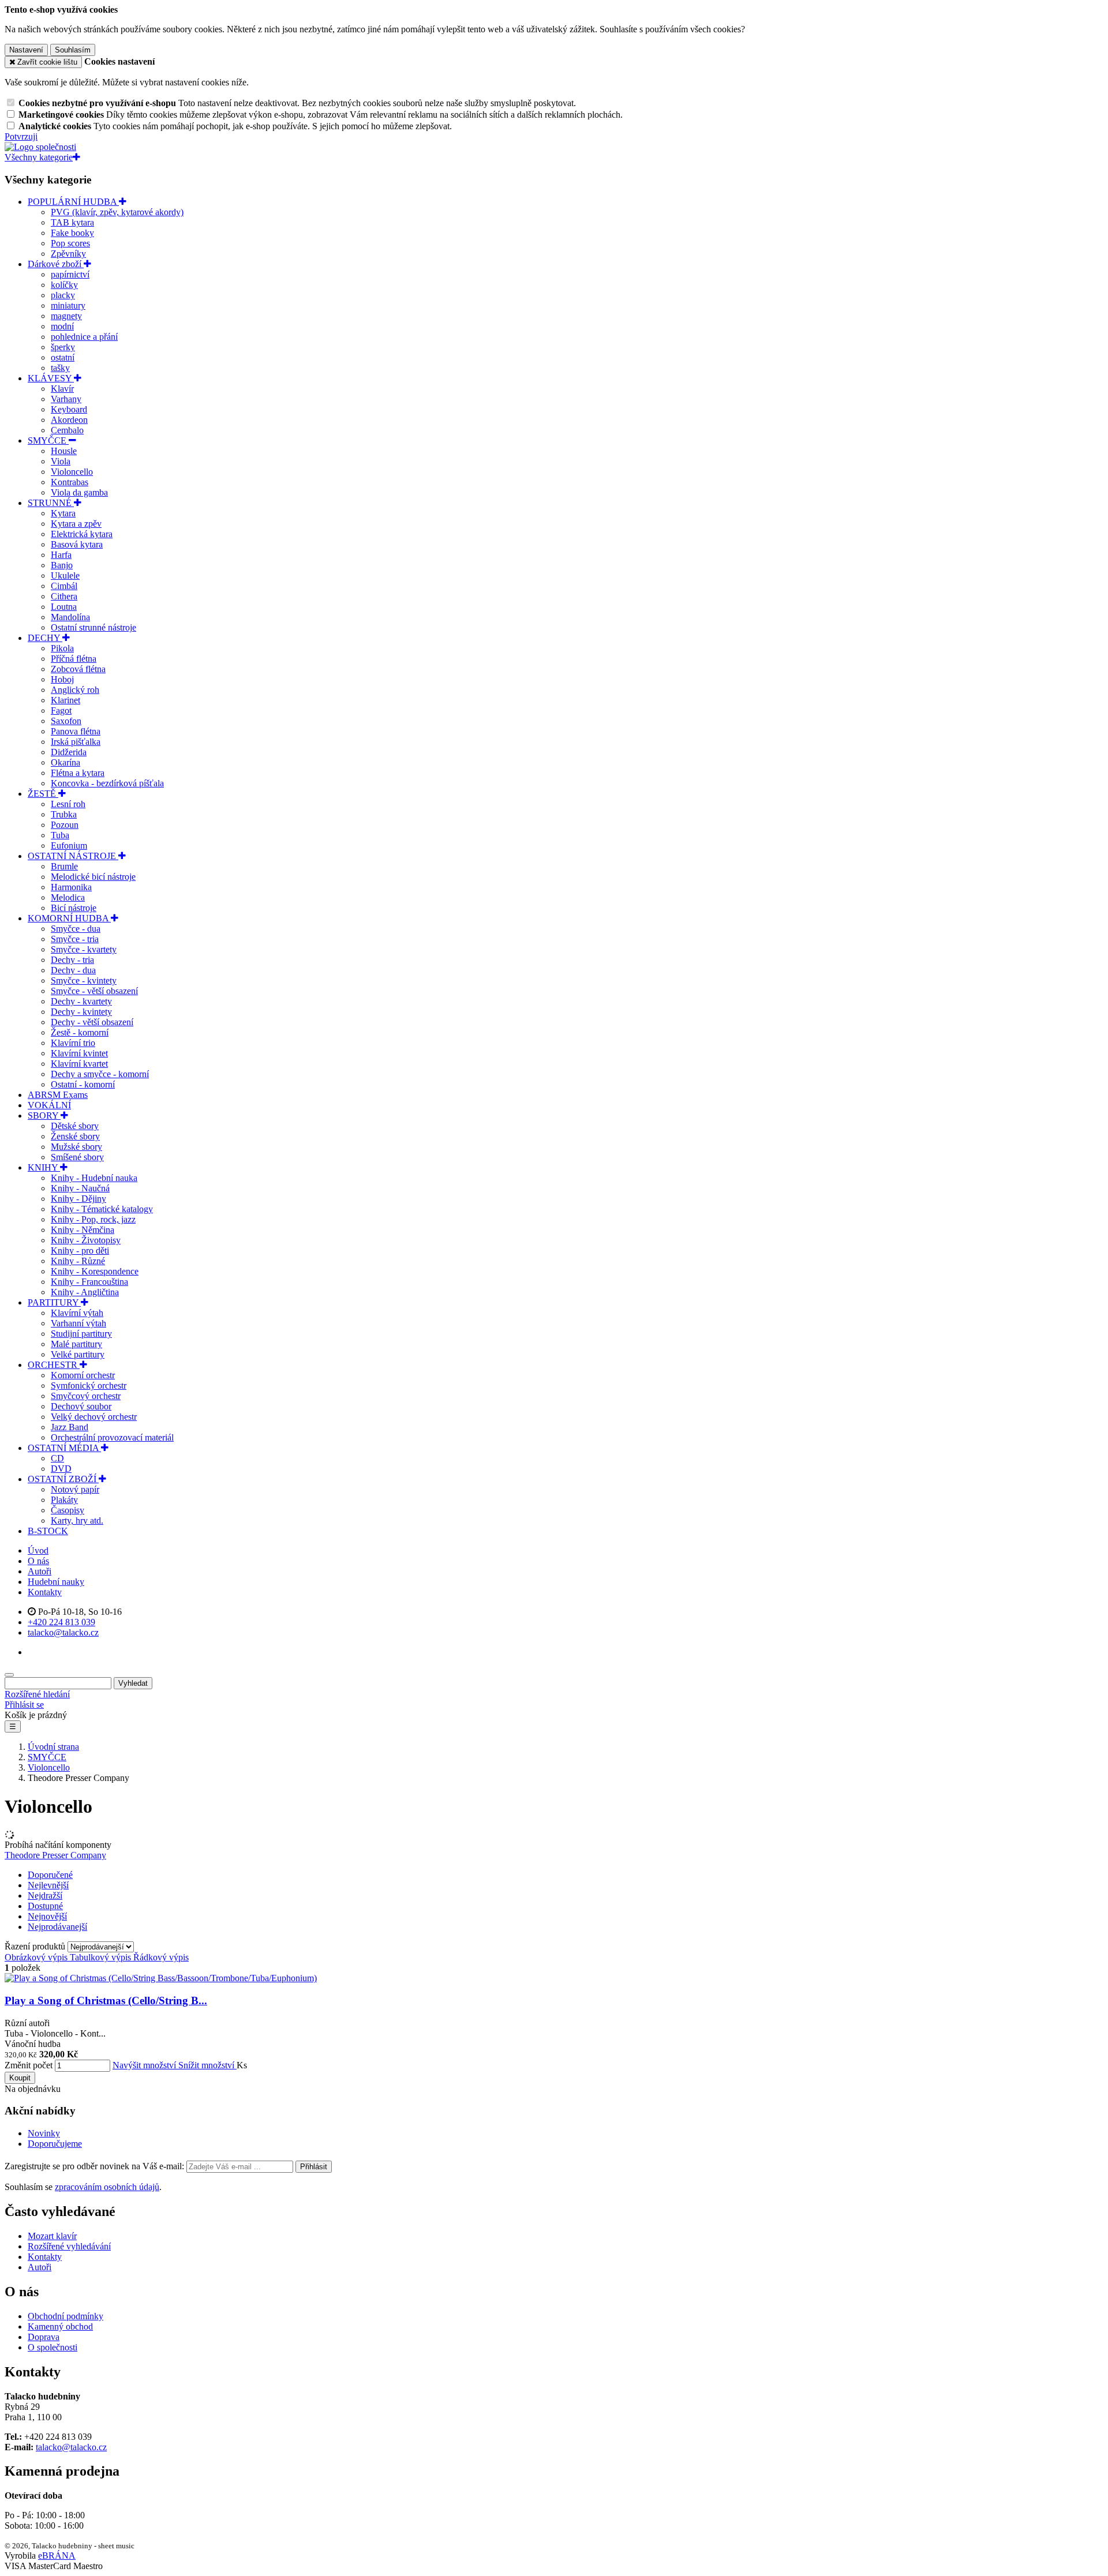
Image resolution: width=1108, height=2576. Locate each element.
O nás (38, 1561)
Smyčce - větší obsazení (94, 991)
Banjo (62, 565)
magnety (66, 316)
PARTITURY (54, 1302)
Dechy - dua (73, 970)
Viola (61, 461)
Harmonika (71, 887)
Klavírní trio (73, 1043)
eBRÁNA (57, 2556)
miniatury (68, 305)
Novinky (44, 2133)
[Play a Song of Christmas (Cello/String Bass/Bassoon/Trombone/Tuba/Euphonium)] (161, 1978)
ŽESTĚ (43, 794)
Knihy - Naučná (80, 1188)
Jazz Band (70, 1427)
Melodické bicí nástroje (93, 877)
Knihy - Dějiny (78, 1199)
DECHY (45, 638)
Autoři (40, 1571)
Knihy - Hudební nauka (94, 1178)
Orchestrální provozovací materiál (112, 1437)
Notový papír (75, 1489)
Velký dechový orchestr (94, 1417)
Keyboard (69, 409)
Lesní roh (68, 804)
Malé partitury (76, 1344)
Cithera (64, 596)
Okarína (65, 762)
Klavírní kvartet (79, 1064)
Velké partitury (78, 1354)
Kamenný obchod (60, 2326)
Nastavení (26, 50)
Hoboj (62, 679)
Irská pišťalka (76, 742)
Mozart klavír (52, 2236)
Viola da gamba (79, 492)
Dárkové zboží (56, 264)
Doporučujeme (55, 2144)
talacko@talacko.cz (71, 2447)
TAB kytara (72, 222)
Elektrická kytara (82, 534)
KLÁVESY (51, 378)
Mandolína (70, 617)
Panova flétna (76, 731)
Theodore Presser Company (55, 1855)
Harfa (61, 555)
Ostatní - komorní (83, 1084)
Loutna (64, 607)
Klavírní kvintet (79, 1053)
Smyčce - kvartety (84, 949)
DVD (61, 1469)
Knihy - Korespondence (95, 1271)
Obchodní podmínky (65, 2316)
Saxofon (66, 721)
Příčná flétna (74, 659)
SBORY (44, 1115)
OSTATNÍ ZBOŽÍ (63, 1479)
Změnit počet (29, 2065)
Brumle (64, 866)
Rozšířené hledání (37, 1694)
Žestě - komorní (80, 1032)
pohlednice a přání (84, 337)
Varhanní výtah (78, 1323)
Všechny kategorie (39, 157)
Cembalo (67, 430)
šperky (63, 347)
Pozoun (65, 825)
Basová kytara (77, 544)
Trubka (64, 814)
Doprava (44, 2337)
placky (63, 295)
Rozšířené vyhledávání (69, 2246)
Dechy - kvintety (81, 1012)
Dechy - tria (72, 960)
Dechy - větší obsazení (92, 1022)
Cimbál (64, 586)
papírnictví (70, 274)
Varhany (66, 399)
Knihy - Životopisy (86, 1240)
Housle (64, 451)
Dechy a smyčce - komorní (100, 1074)
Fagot (61, 710)
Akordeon (69, 420)
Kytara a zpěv (76, 524)
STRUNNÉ (51, 503)
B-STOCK (48, 1531)
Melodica (68, 897)
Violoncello (72, 472)
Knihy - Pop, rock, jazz (93, 1219)
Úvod (38, 1551)
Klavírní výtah (77, 1313)
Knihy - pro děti (80, 1250)
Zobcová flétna (78, 669)
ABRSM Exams (58, 1095)
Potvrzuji (21, 136)
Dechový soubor (81, 1406)
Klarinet (65, 700)
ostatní (63, 357)
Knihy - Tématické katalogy (102, 1209)
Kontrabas (70, 482)
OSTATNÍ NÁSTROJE (73, 856)
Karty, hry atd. (77, 1521)
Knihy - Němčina (83, 1230)
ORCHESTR (54, 1365)
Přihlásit (314, 2167)
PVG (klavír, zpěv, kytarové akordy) (117, 212)
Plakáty (64, 1500)
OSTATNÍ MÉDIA (64, 1448)
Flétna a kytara (78, 773)
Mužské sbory (76, 1147)
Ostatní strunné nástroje (93, 627)
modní (62, 326)
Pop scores (70, 243)
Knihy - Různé (78, 1261)
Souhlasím (73, 50)
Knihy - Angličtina (85, 1292)
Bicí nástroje (74, 908)
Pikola (62, 648)
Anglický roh (75, 690)
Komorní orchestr (83, 1375)
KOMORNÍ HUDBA (69, 918)
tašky (60, 368)
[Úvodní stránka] (40, 147)
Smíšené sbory (77, 1157)
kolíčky (64, 285)
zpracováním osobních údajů (107, 2187)
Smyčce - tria (75, 939)
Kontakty (45, 1592)
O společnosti (53, 2347)
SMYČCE (48, 440)
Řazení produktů (36, 1946)
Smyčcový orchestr (86, 1396)
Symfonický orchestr (89, 1386)
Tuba (60, 835)
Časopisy (68, 1510)
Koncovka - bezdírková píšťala (107, 783)
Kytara (63, 513)
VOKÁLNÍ (49, 1105)
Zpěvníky (68, 254)
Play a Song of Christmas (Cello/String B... (106, 2001)
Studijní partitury (81, 1334)
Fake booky (72, 233)
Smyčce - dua (76, 929)
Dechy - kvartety (81, 1001)
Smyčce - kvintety (84, 980)
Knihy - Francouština (89, 1282)
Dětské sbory (75, 1126)
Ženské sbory (75, 1136)
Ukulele (65, 575)
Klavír (62, 389)
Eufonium (69, 845)
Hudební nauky (56, 1582)
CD (57, 1458)
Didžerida (69, 752)
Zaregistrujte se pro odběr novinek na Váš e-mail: (96, 2166)
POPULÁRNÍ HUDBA (73, 202)
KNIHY (44, 1167)
